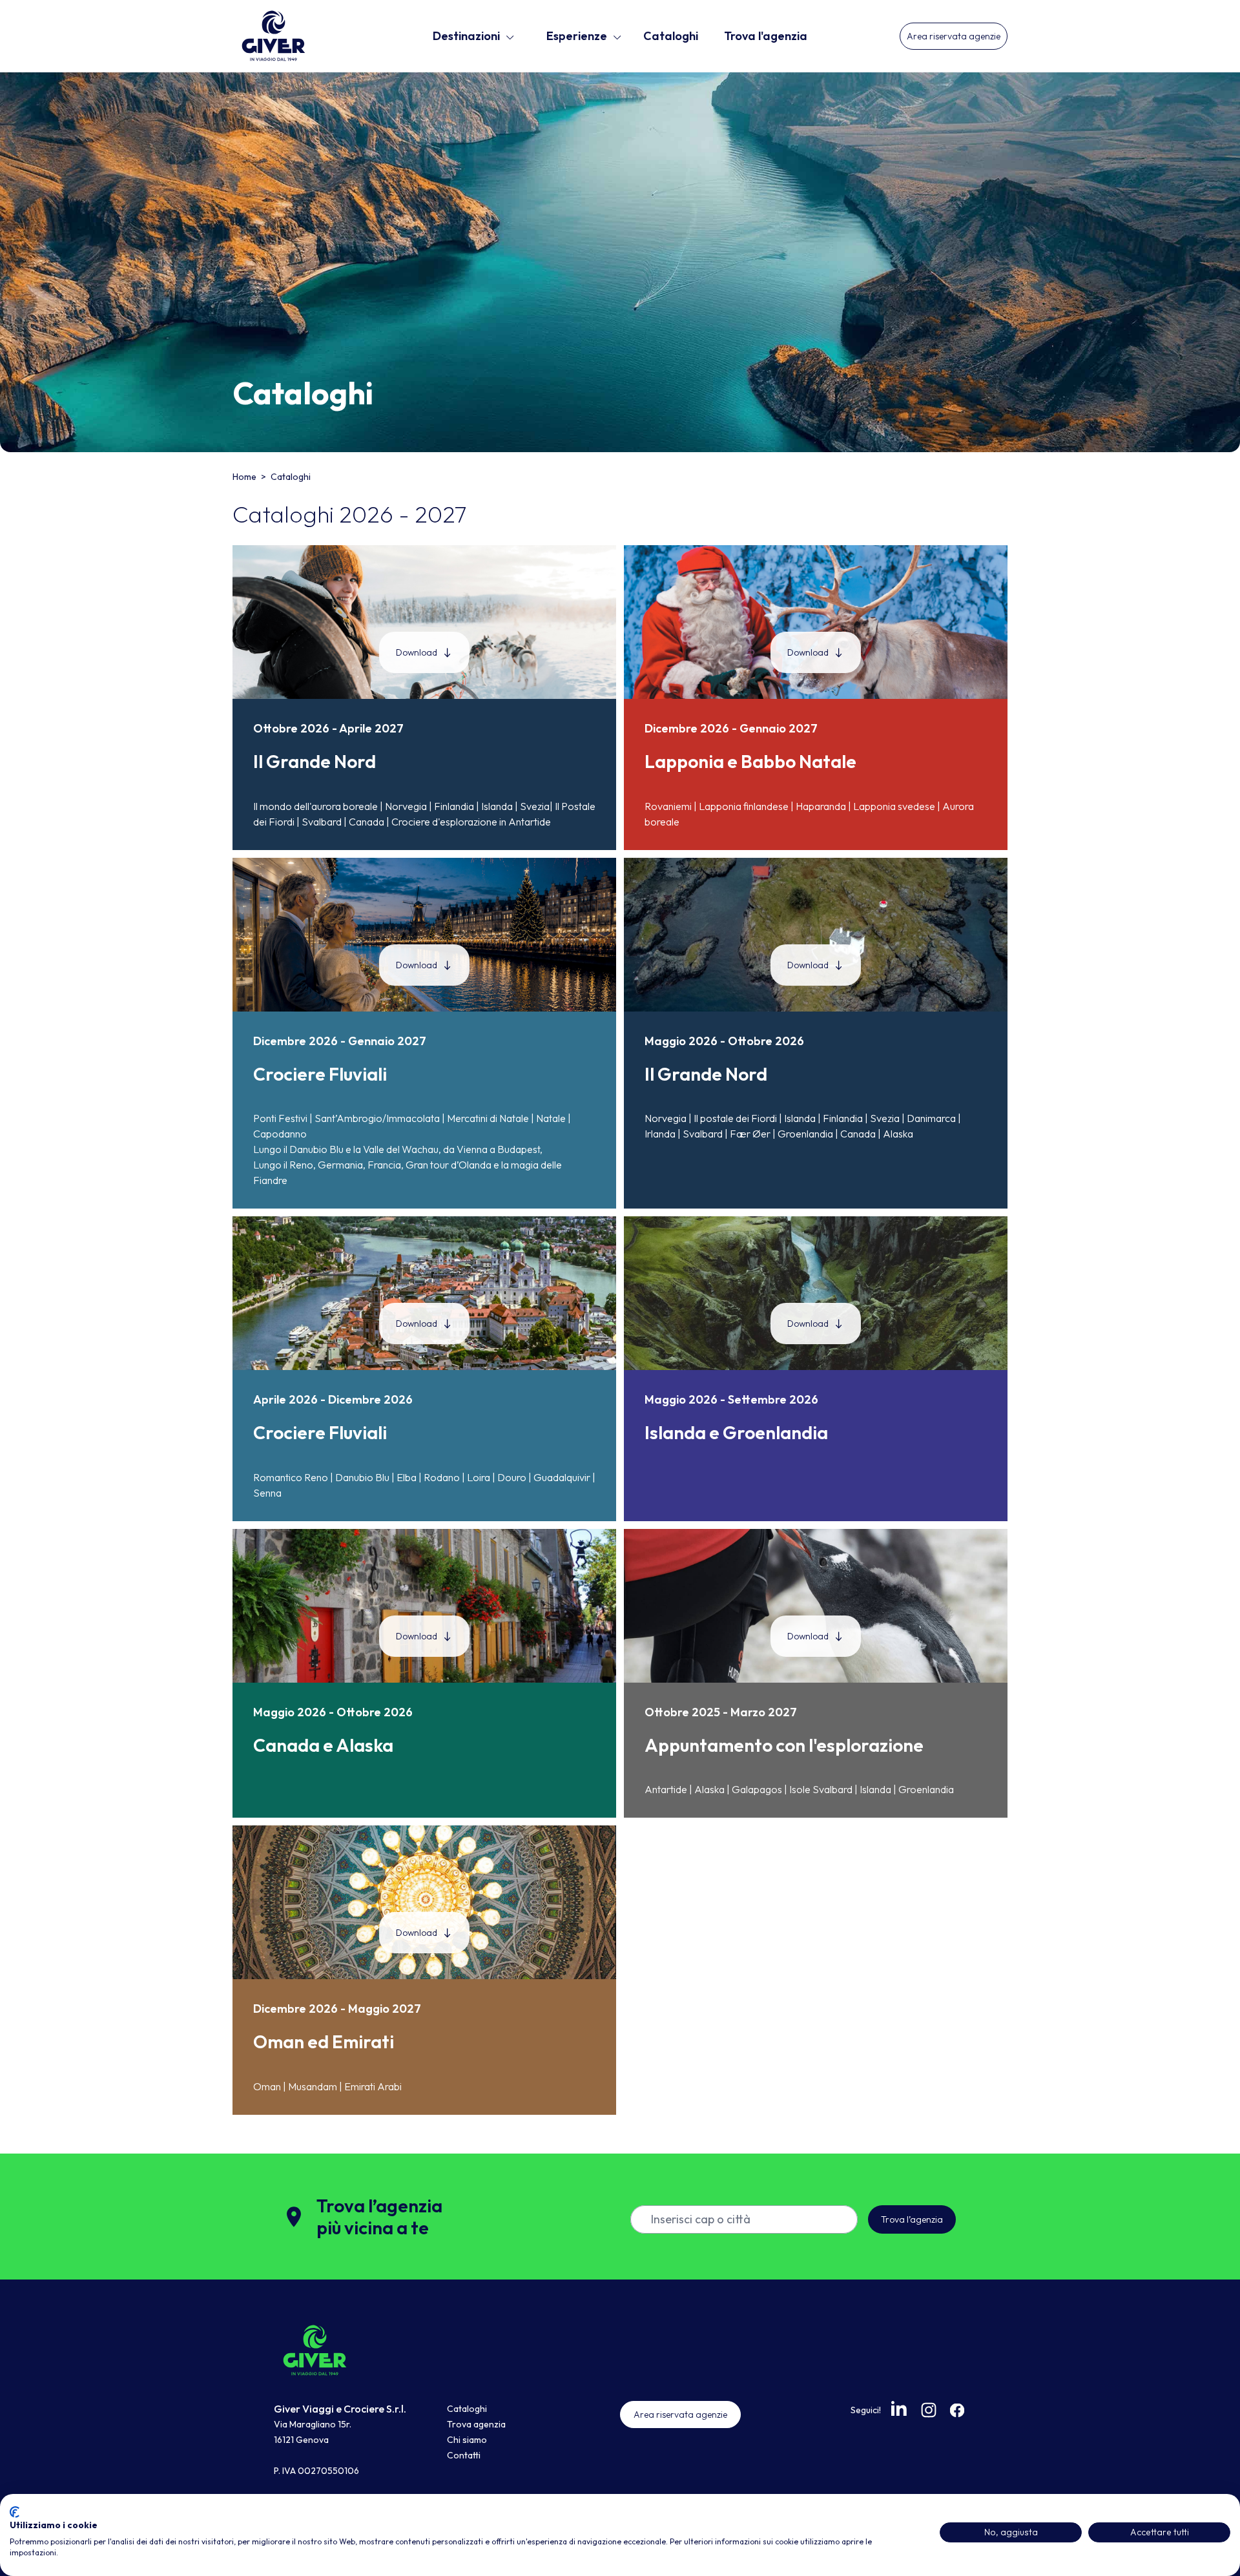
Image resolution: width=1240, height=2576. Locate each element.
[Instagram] (929, 2410)
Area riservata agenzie (954, 36)
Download (417, 652)
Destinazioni (466, 36)
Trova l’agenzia (912, 2219)
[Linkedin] (900, 2409)
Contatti (464, 2455)
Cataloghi (671, 36)
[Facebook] (957, 2410)
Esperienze (577, 36)
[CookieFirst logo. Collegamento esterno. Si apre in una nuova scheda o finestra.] (15, 2512)
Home (245, 477)
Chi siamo (467, 2440)
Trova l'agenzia (766, 36)
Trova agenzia (476, 2424)
